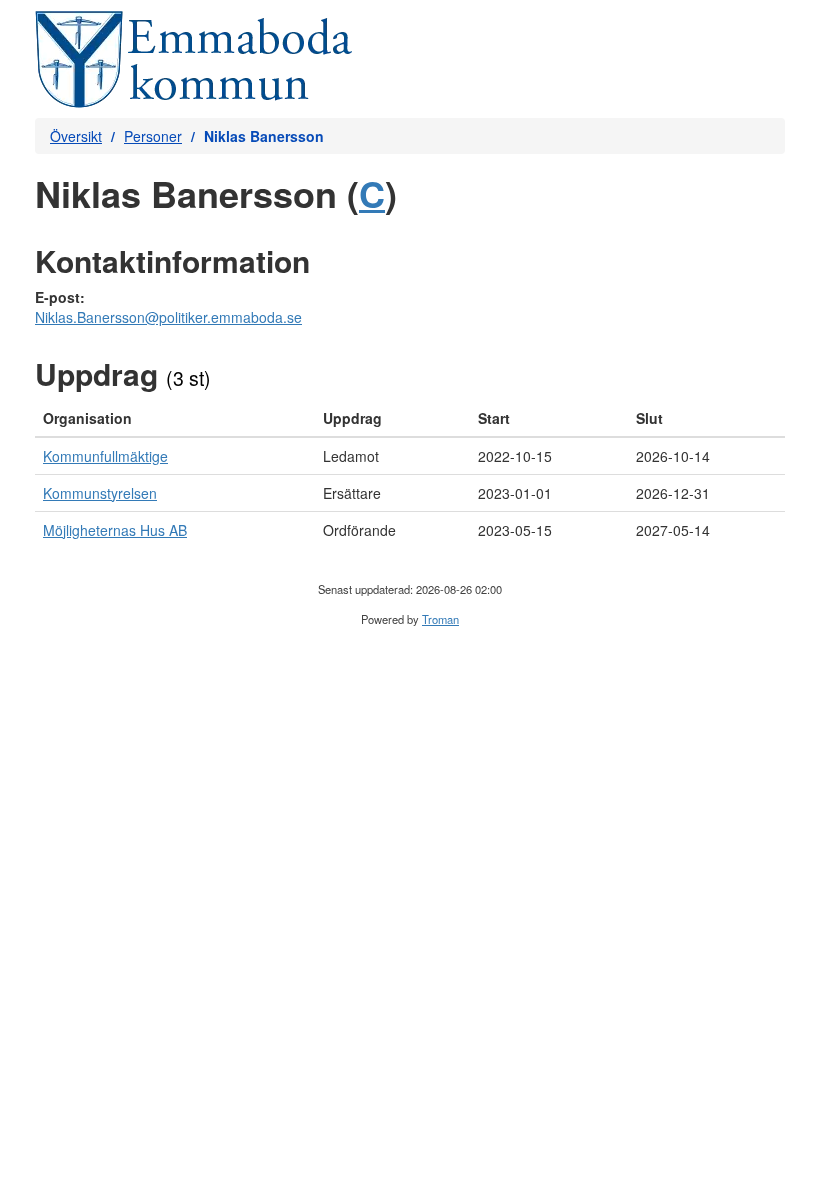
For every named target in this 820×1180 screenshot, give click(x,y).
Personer (153, 136)
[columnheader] (175, 418)
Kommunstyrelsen (100, 493)
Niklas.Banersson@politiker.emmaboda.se (168, 317)
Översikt (76, 136)
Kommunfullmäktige (105, 456)
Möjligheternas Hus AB (115, 530)
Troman (440, 619)
